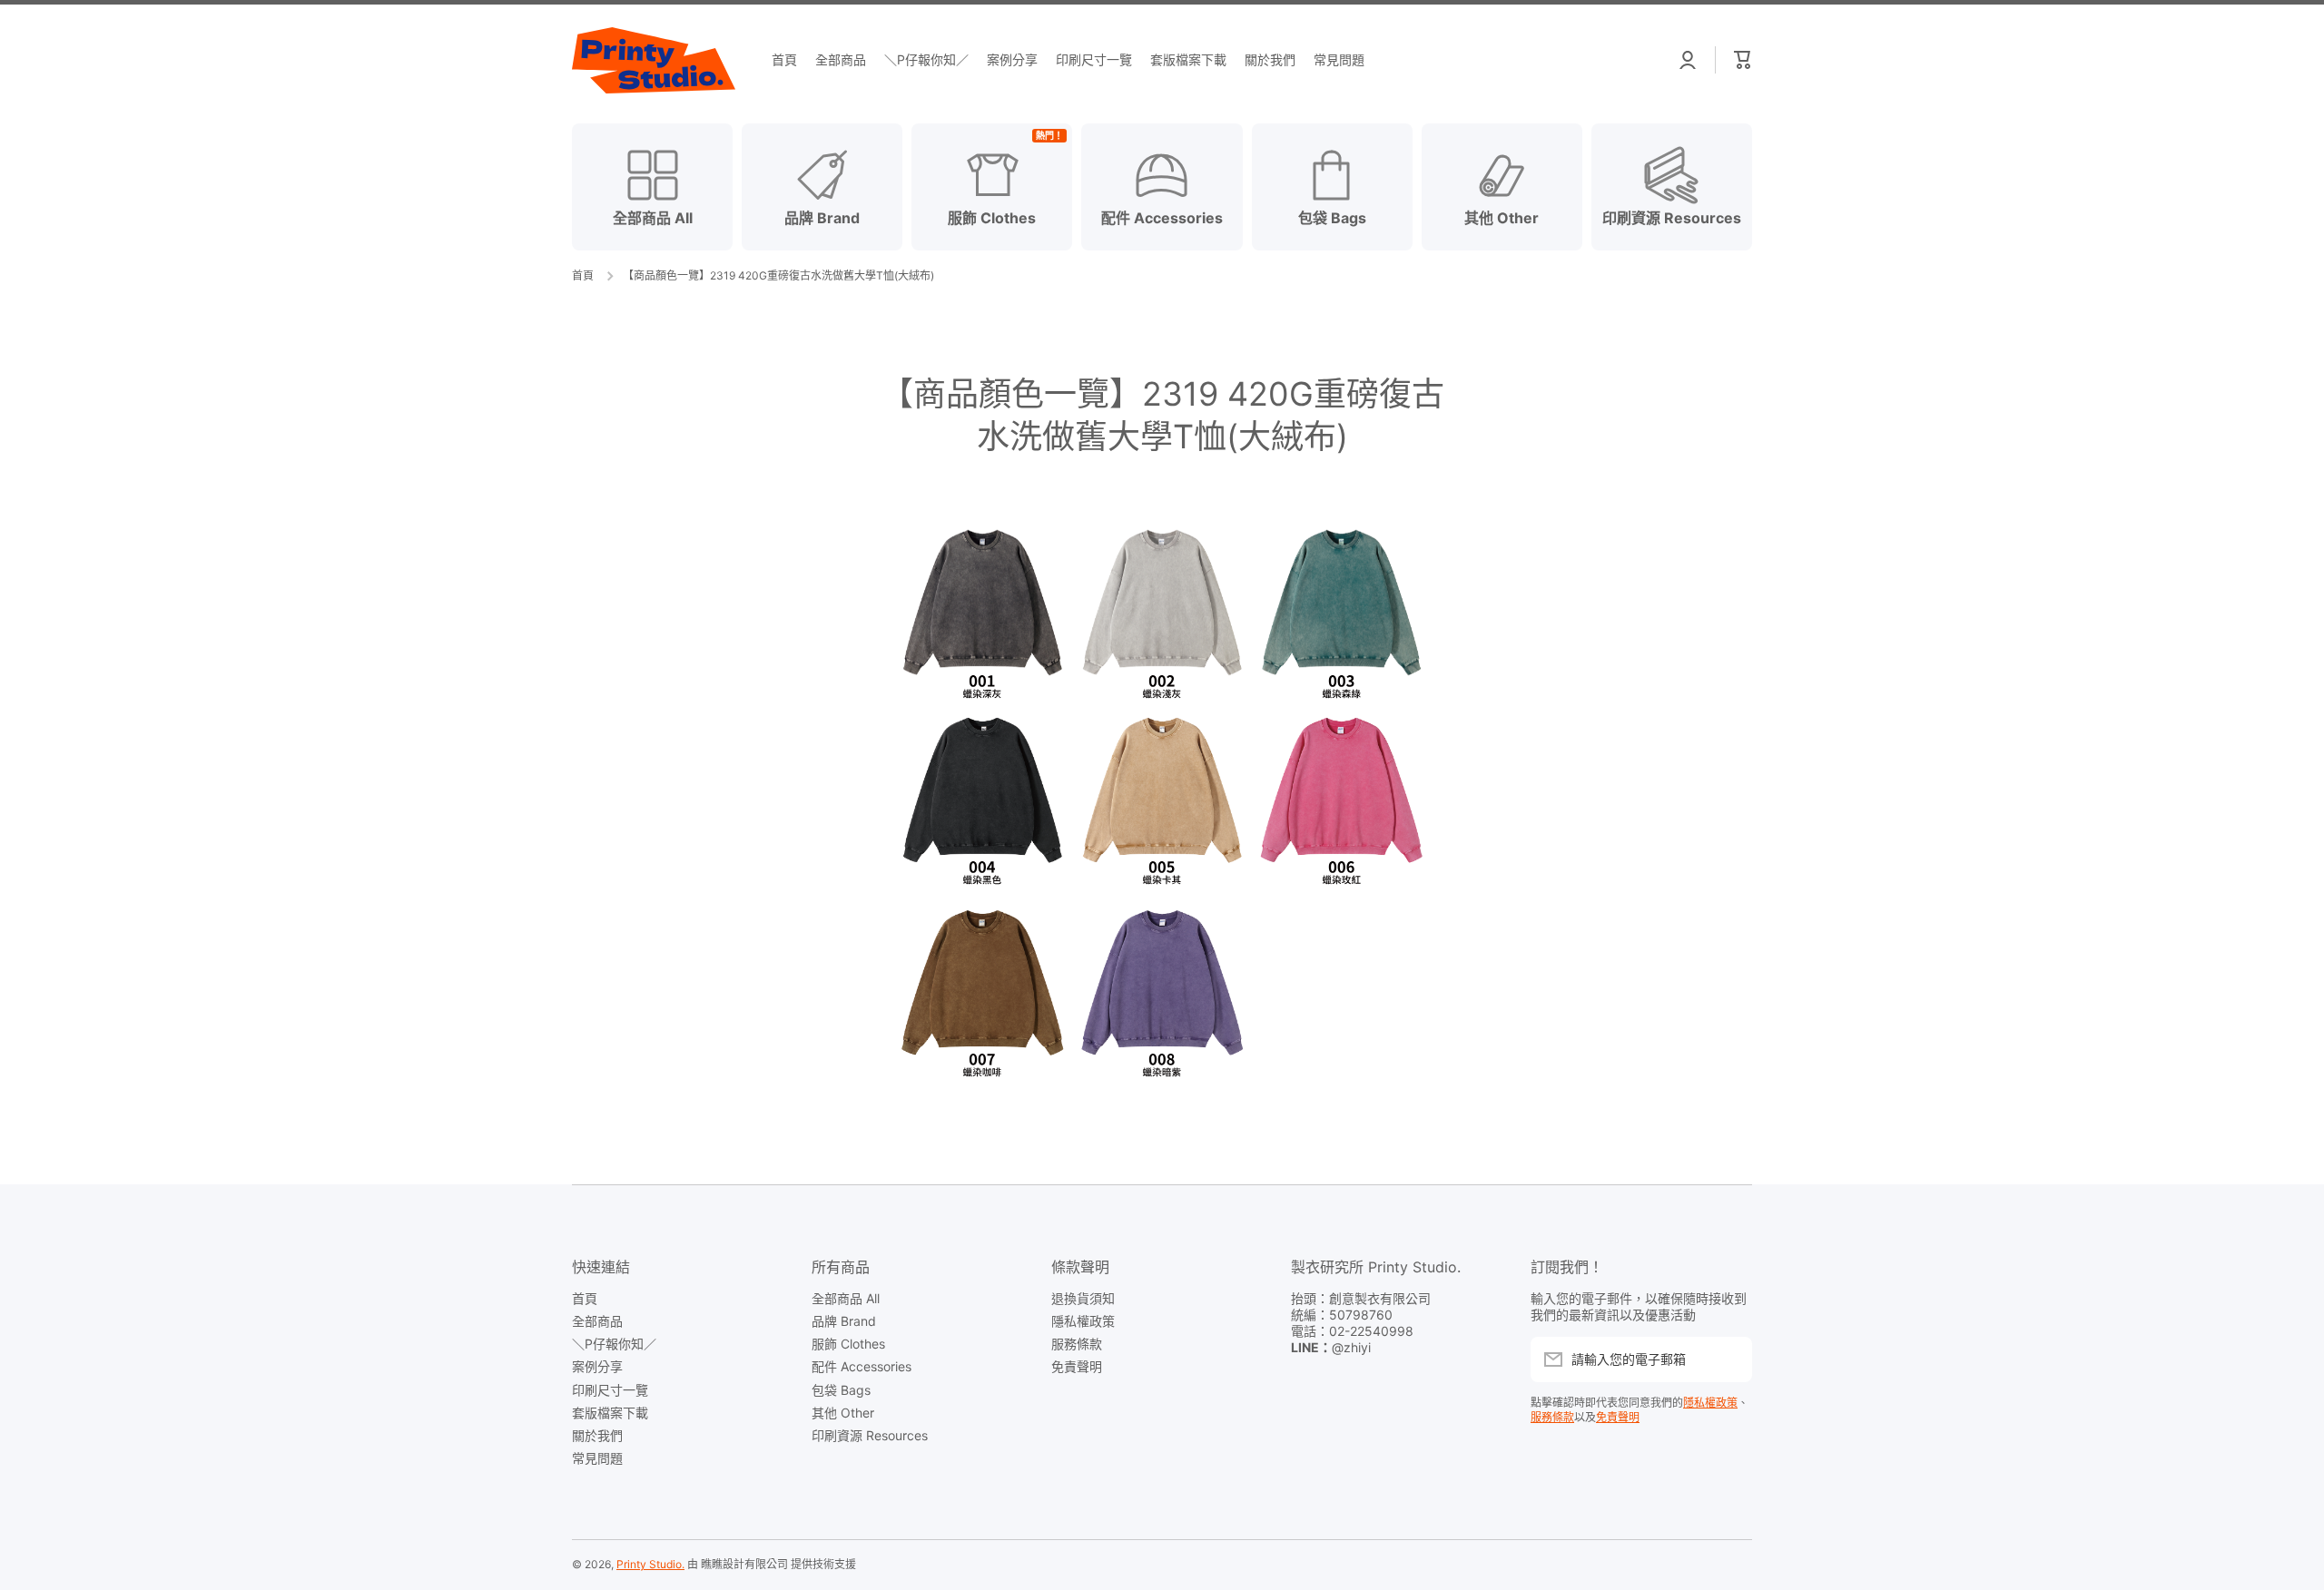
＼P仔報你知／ (614, 1344)
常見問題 (597, 1458)
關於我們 (597, 1435)
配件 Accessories (862, 1366)
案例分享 (597, 1366)
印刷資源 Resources (870, 1435)
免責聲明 (1077, 1366)
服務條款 (1077, 1344)
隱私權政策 (1083, 1321)
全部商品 (597, 1321)
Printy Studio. (650, 1564)
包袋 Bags (841, 1390)
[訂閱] (1729, 1359)
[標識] (654, 60)
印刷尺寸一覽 (610, 1390)
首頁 (583, 275)
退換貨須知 (1083, 1298)
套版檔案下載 (610, 1413)
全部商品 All (846, 1298)
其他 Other (843, 1413)
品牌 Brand (844, 1321)
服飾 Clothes (848, 1344)
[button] (1743, 60)
